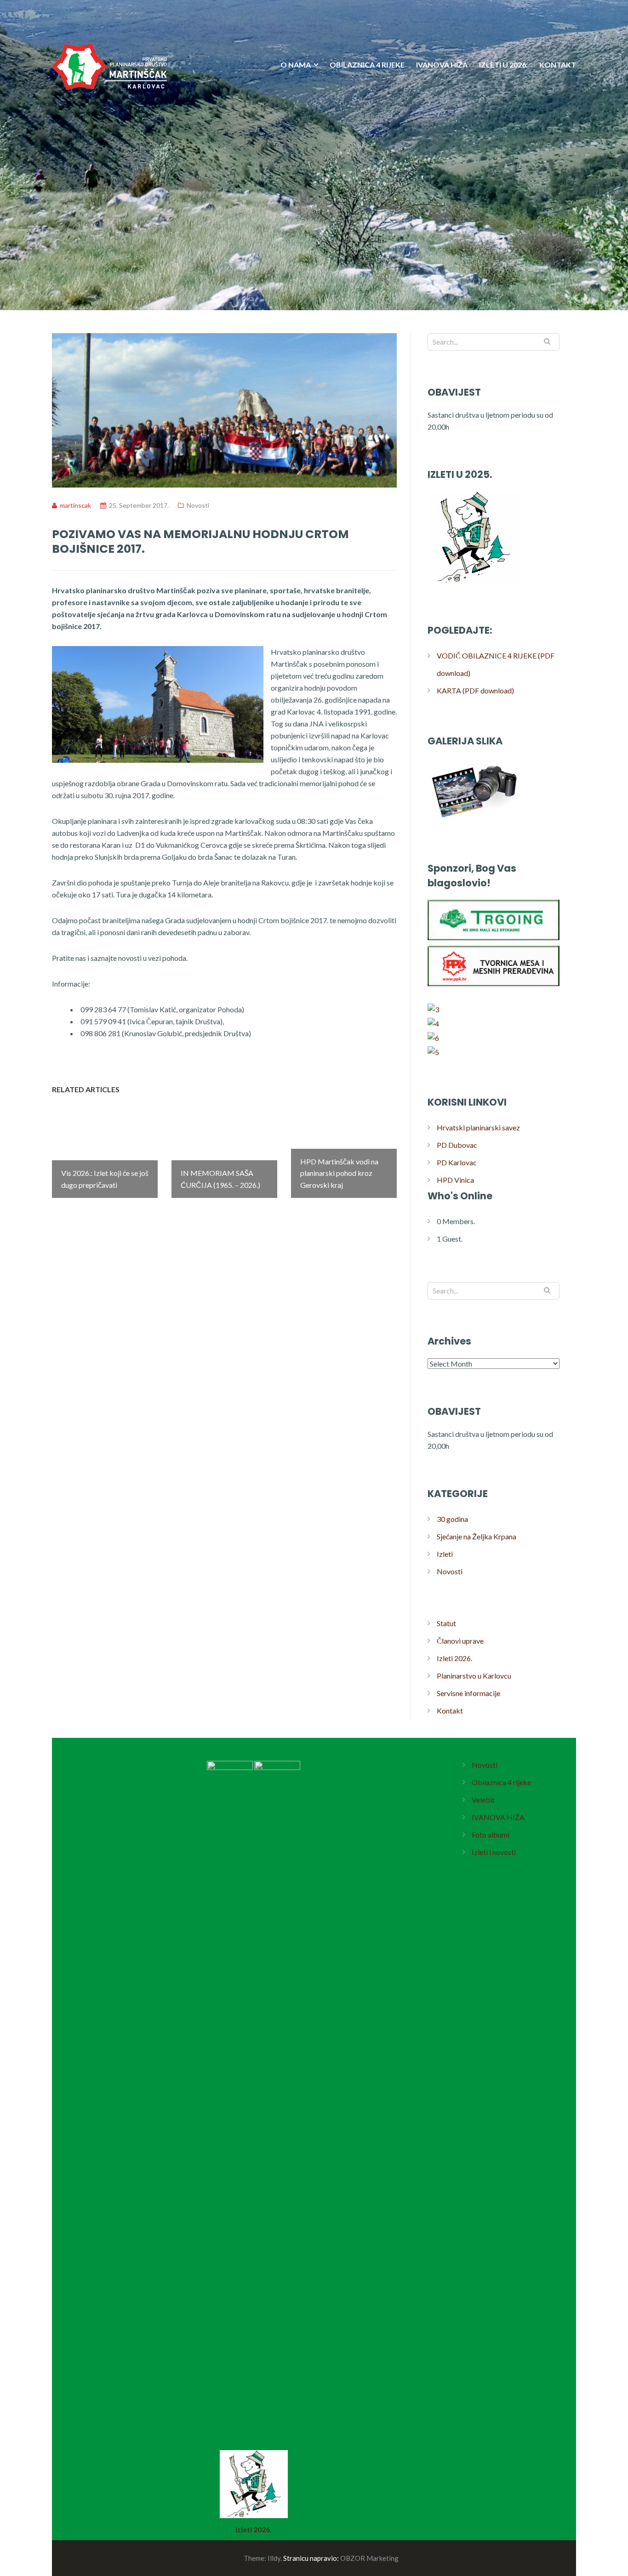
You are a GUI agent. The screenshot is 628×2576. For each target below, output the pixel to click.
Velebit (483, 1800)
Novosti (198, 505)
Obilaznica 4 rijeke (501, 1782)
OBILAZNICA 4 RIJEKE (367, 65)
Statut (446, 1623)
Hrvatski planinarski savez (478, 1127)
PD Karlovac (457, 1162)
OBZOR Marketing (369, 2558)
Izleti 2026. (454, 1658)
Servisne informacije (468, 1693)
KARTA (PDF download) (475, 690)
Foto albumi (491, 1835)
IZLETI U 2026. (503, 65)
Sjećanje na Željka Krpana (477, 1536)
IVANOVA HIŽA (442, 65)
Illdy (274, 2558)
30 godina (452, 1519)
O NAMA (296, 65)
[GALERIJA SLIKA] (474, 820)
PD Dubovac (457, 1145)
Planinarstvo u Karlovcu (474, 1676)
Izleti (445, 1554)
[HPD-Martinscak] (109, 123)
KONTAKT (558, 65)
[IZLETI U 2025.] (474, 582)
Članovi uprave (460, 1641)
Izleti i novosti (494, 1852)
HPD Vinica (455, 1180)
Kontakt (450, 1711)
